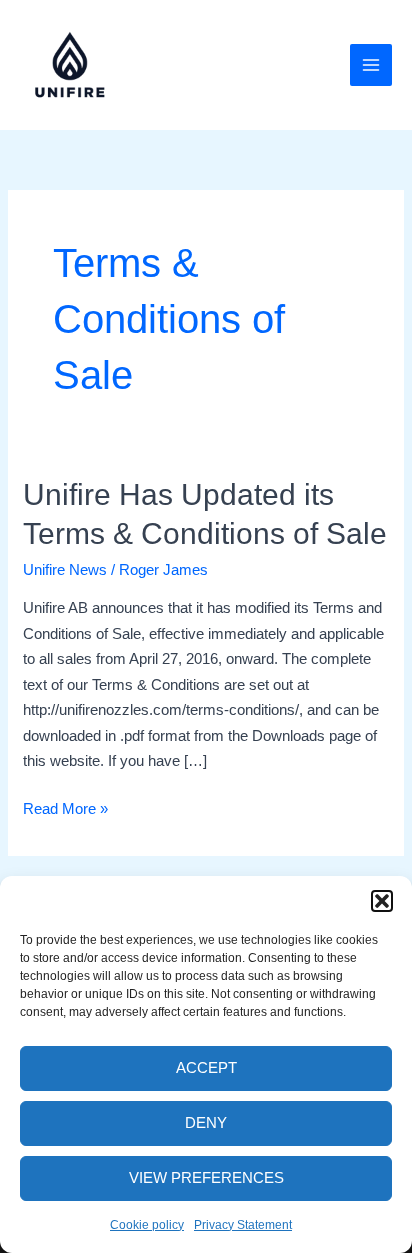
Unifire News (65, 569)
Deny (206, 1122)
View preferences (206, 1177)
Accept (206, 1067)
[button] (382, 901)
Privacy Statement (243, 1225)
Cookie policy (147, 1225)
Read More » (65, 810)
